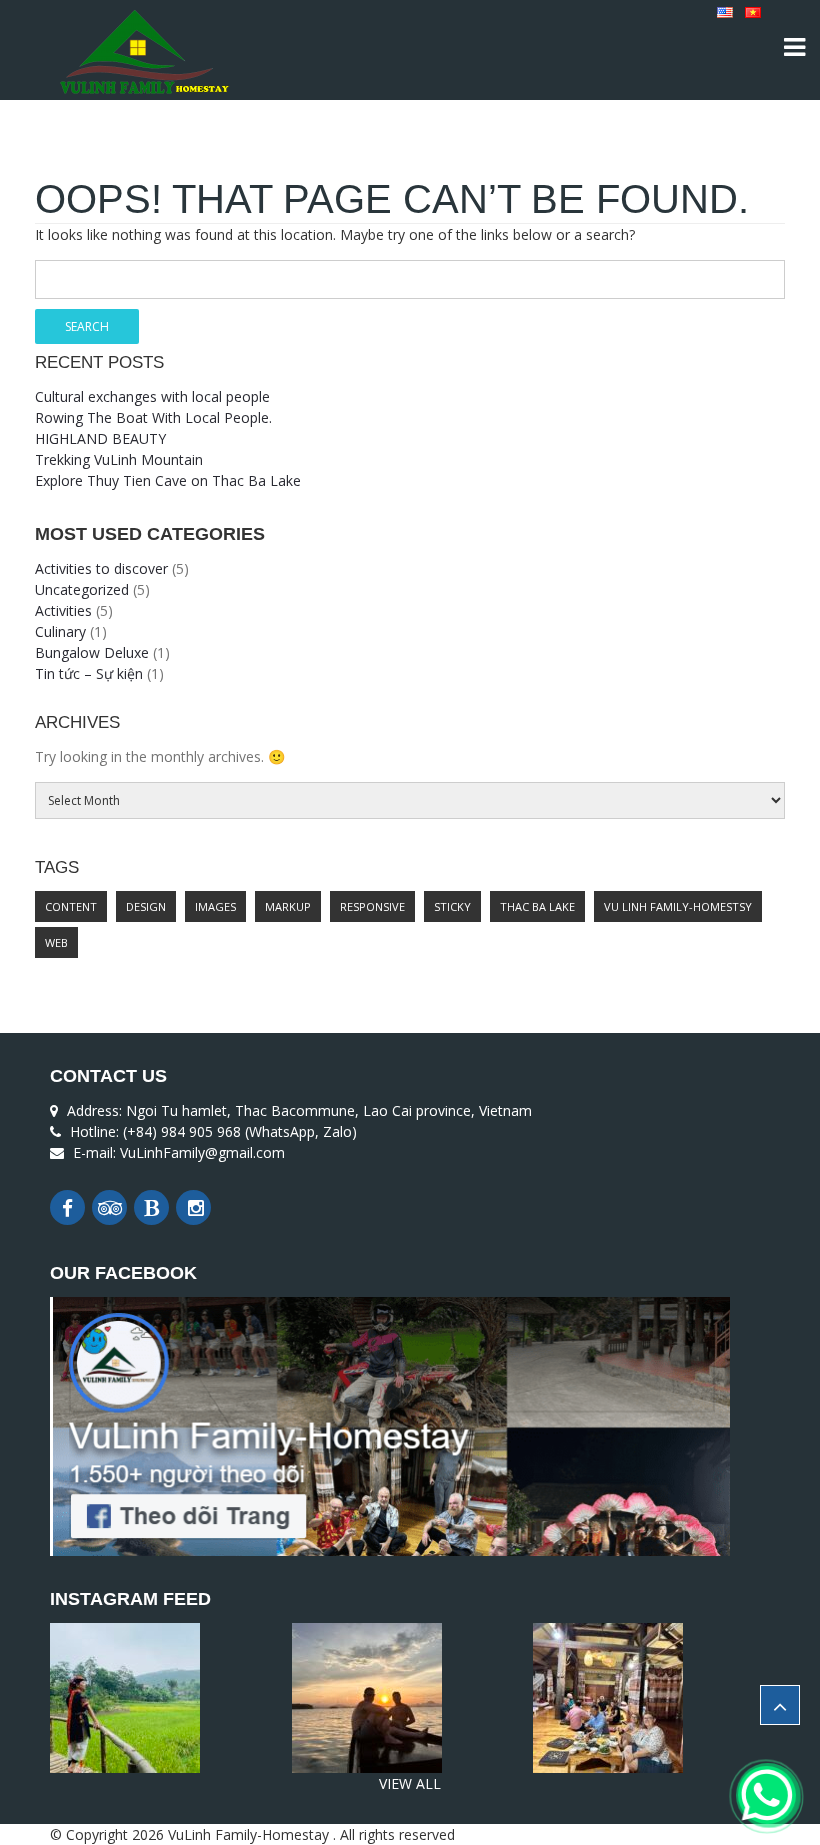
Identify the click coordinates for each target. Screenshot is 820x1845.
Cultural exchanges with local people (152, 396)
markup (288, 906)
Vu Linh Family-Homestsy (678, 906)
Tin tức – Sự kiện (89, 673)
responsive (372, 906)
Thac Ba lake (537, 906)
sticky (452, 906)
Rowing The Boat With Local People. (153, 417)
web (56, 942)
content (71, 906)
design (146, 906)
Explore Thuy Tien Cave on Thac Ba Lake (168, 480)
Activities (63, 610)
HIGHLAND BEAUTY (100, 438)
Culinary (60, 631)
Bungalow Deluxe (92, 652)
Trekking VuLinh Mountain (119, 459)
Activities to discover (101, 568)
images (215, 906)
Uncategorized (82, 589)
